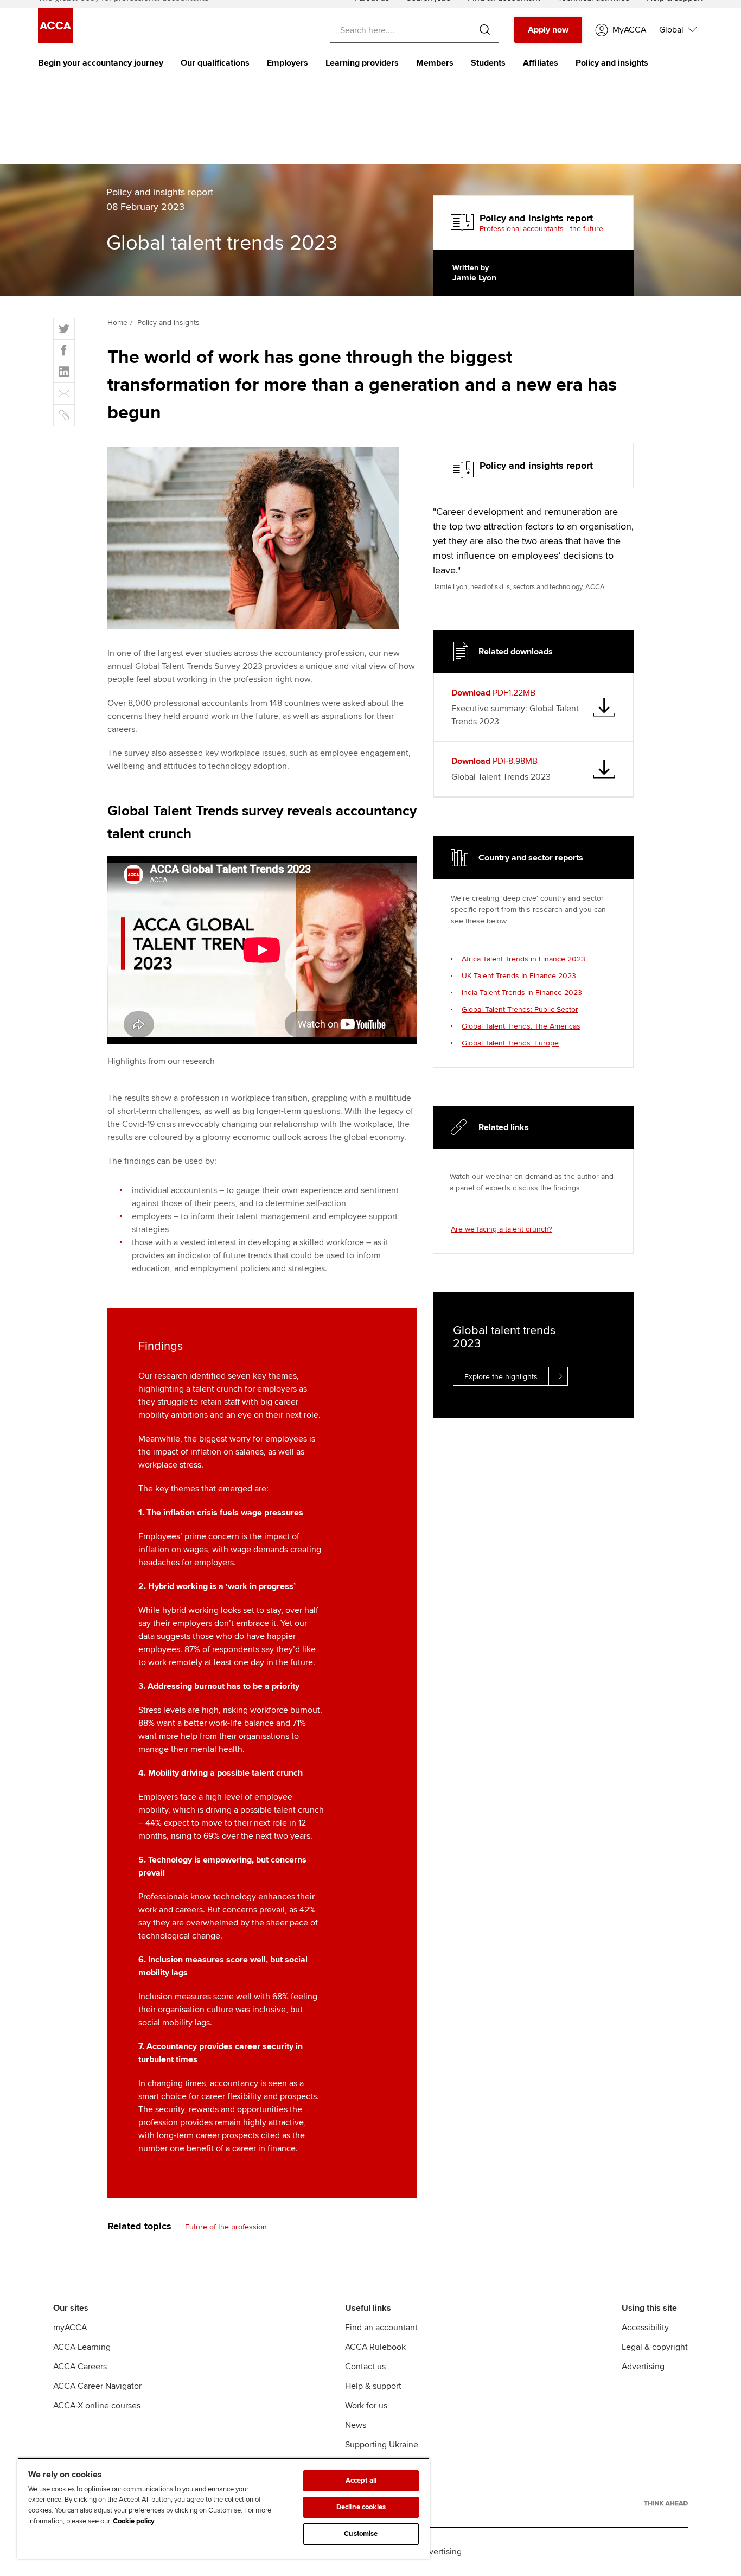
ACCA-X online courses (97, 2406)
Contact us (365, 2367)
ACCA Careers (80, 2367)
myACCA (70, 2328)
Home (117, 323)
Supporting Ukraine (382, 2445)
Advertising (643, 2367)
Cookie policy (134, 2521)
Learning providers (362, 63)
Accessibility (645, 2328)
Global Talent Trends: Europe (510, 1043)
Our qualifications (215, 63)
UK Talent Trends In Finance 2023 (519, 976)
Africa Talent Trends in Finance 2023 (523, 959)
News (356, 2425)
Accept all (361, 2481)
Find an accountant (381, 2328)
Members (435, 63)
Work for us (366, 2406)
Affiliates (541, 63)
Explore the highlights (501, 1377)
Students (488, 63)
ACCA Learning (82, 2347)
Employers (288, 63)
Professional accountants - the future (541, 229)
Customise (361, 2534)
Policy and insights (612, 63)
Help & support (373, 2386)
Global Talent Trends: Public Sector (520, 1009)
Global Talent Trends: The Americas (521, 1026)
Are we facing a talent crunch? (501, 1229)
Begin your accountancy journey (101, 63)
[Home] (55, 40)
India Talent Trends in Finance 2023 (522, 993)
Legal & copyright (655, 2347)
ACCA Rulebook (375, 2347)
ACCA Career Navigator (97, 2386)
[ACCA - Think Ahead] (666, 2503)
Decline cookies (361, 2507)
